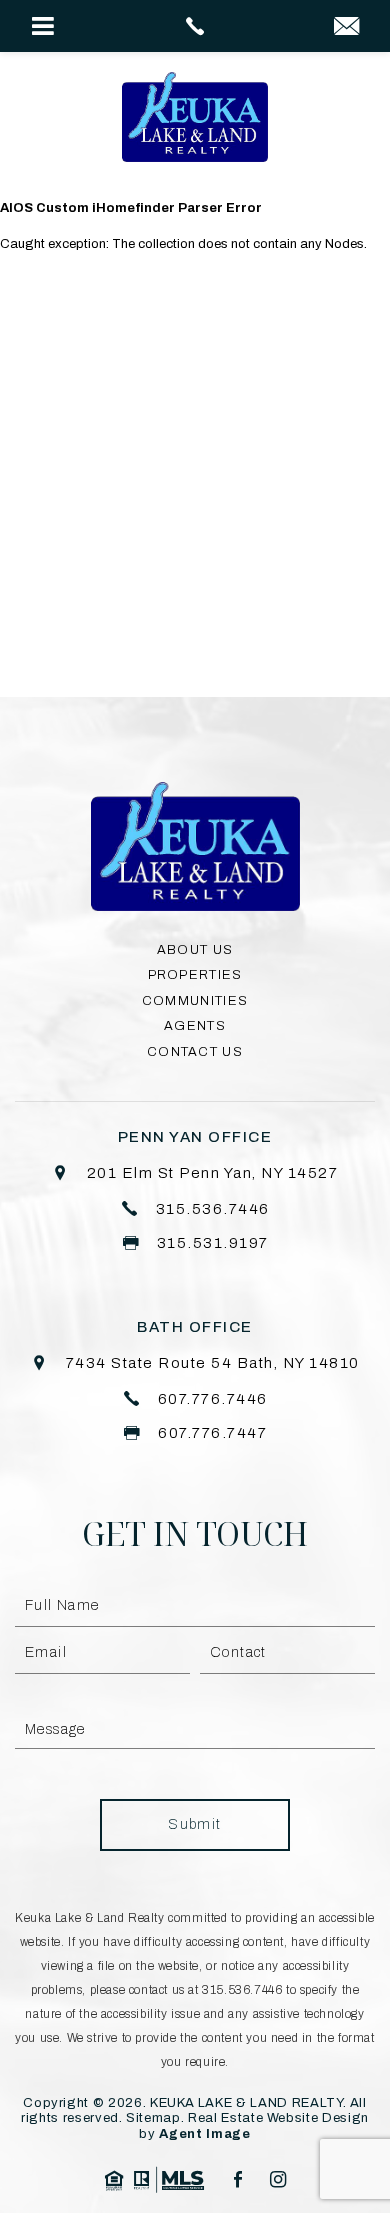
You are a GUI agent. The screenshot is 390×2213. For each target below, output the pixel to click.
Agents (195, 1026)
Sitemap (153, 2118)
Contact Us (195, 1052)
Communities (195, 1001)
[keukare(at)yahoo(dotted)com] (346, 28)
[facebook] (238, 2180)
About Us (195, 950)
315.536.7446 (242, 1990)
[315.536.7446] (195, 26)
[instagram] (278, 2180)
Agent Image (204, 2134)
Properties (195, 975)
